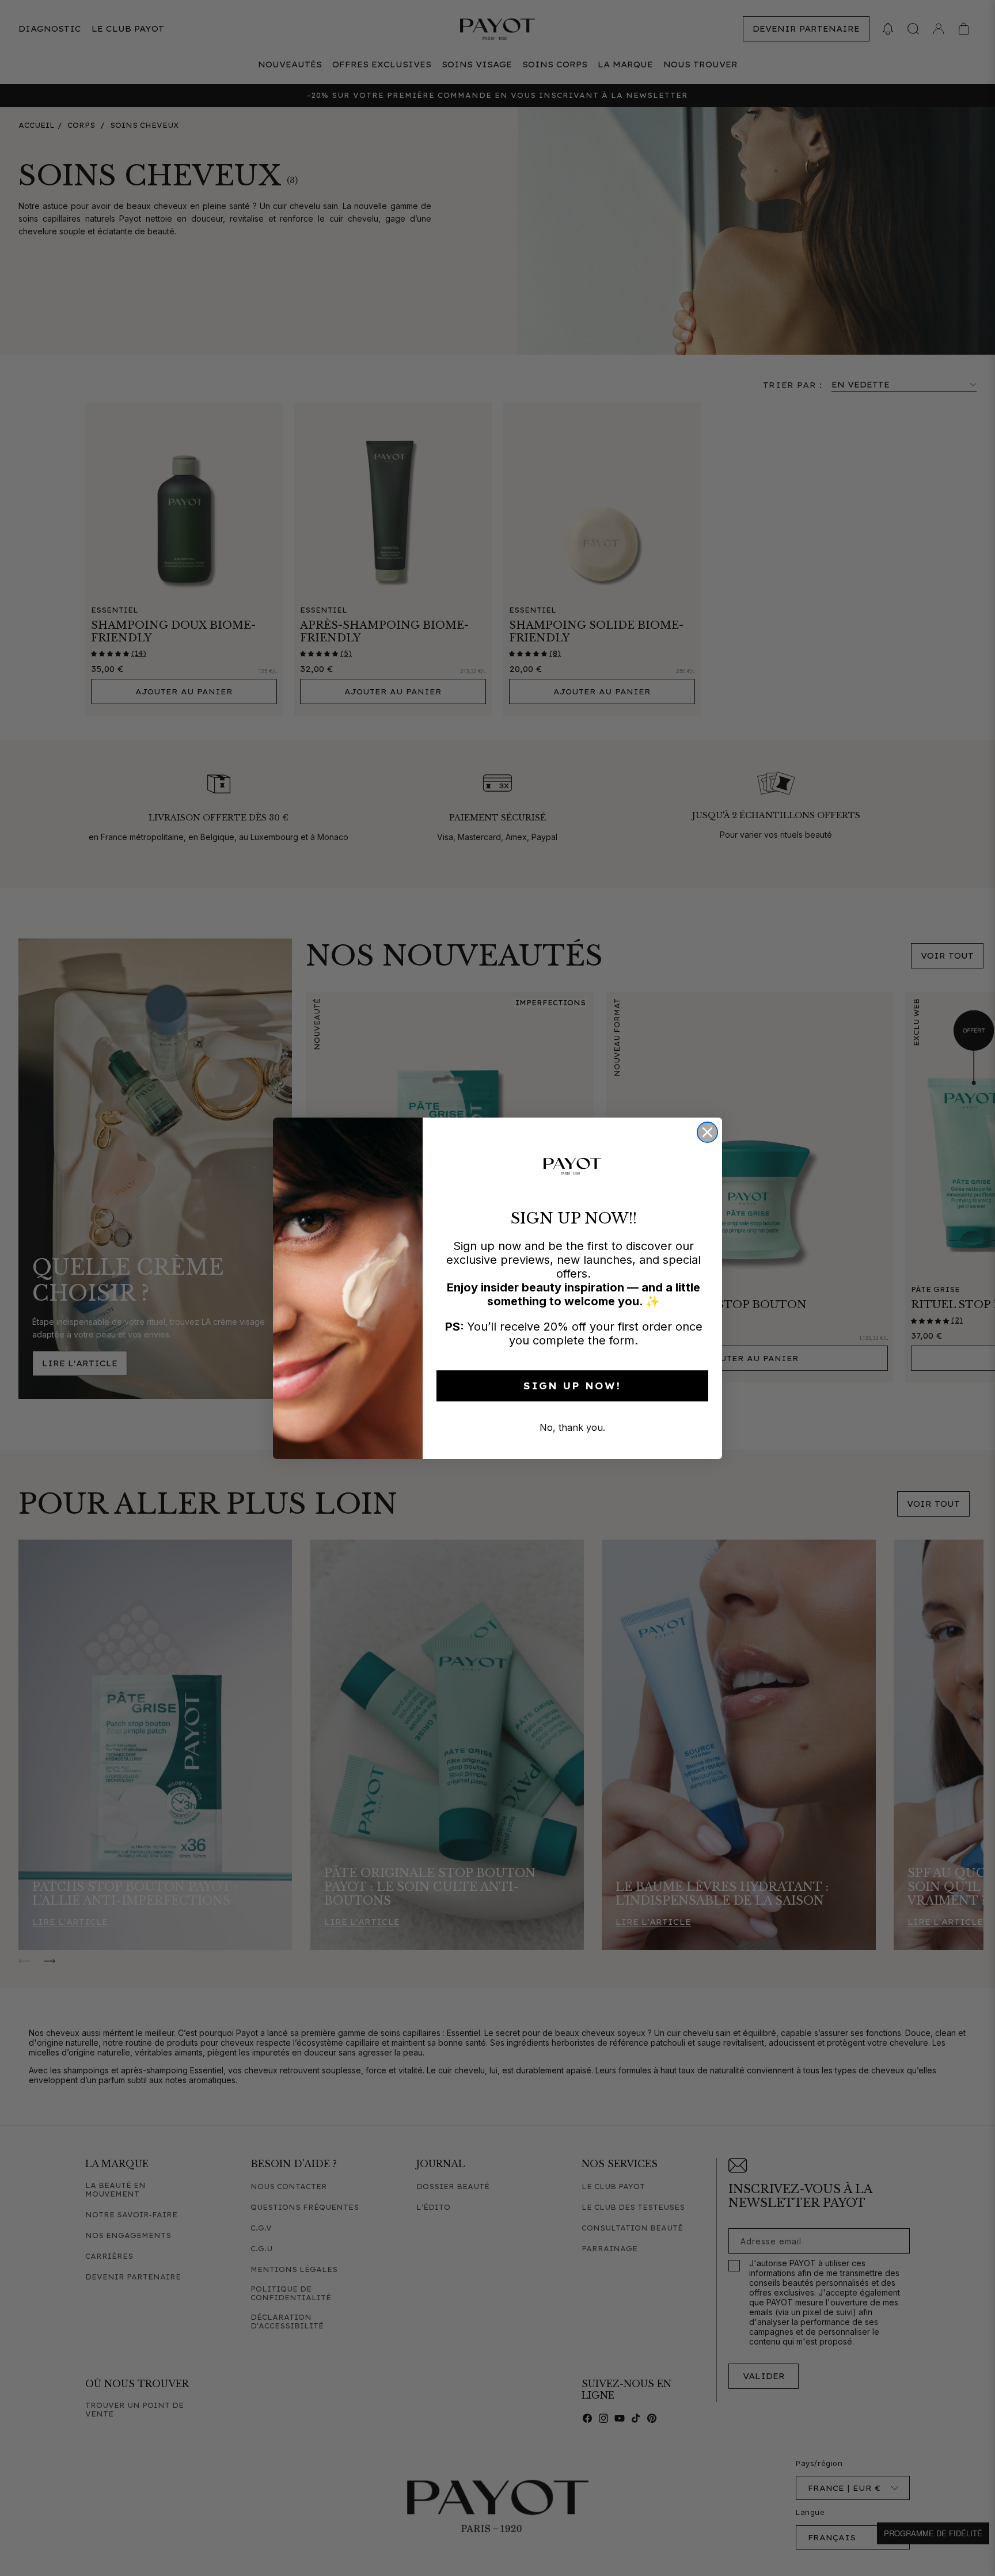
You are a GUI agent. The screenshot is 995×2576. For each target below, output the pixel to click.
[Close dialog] (707, 1132)
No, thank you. (572, 1427)
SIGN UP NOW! (572, 1386)
